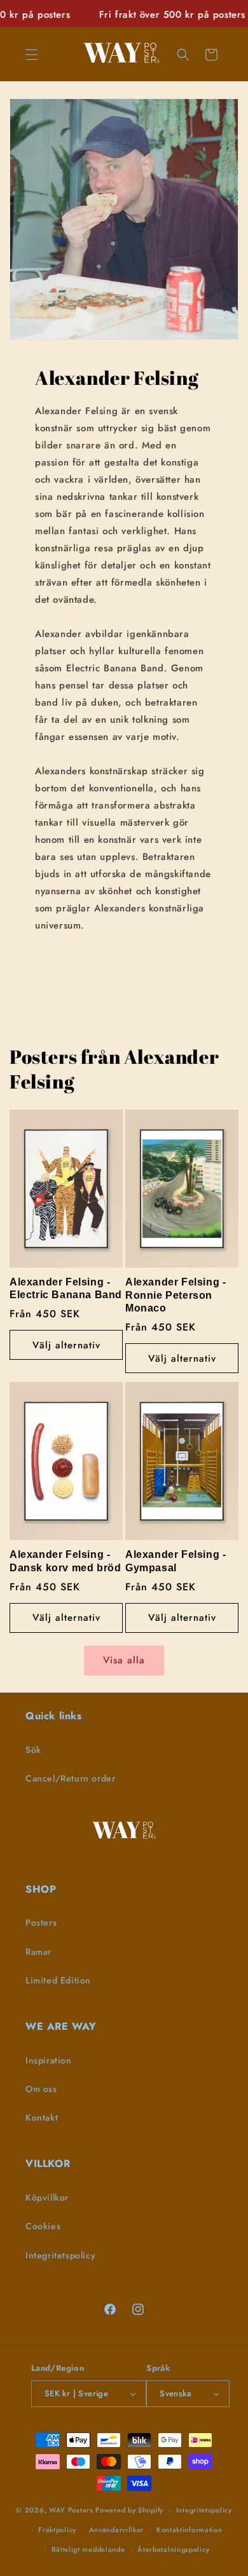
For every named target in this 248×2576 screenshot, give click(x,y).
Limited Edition (58, 1980)
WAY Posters (71, 2510)
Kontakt (42, 2117)
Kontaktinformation (189, 2530)
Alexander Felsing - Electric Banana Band (66, 1289)
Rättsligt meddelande (88, 2549)
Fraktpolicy (57, 2530)
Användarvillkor (117, 2530)
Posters (41, 1922)
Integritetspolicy (60, 2255)
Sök (33, 1750)
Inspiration (49, 2060)
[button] (32, 55)
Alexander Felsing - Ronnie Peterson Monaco (176, 1295)
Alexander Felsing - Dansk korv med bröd (65, 1561)
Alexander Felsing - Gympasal (176, 1561)
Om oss (41, 2089)
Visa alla (124, 1660)
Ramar (38, 1952)
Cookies (43, 2226)
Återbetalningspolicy (173, 2549)
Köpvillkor (47, 2197)
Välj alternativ (66, 1345)
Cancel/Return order (70, 1778)
